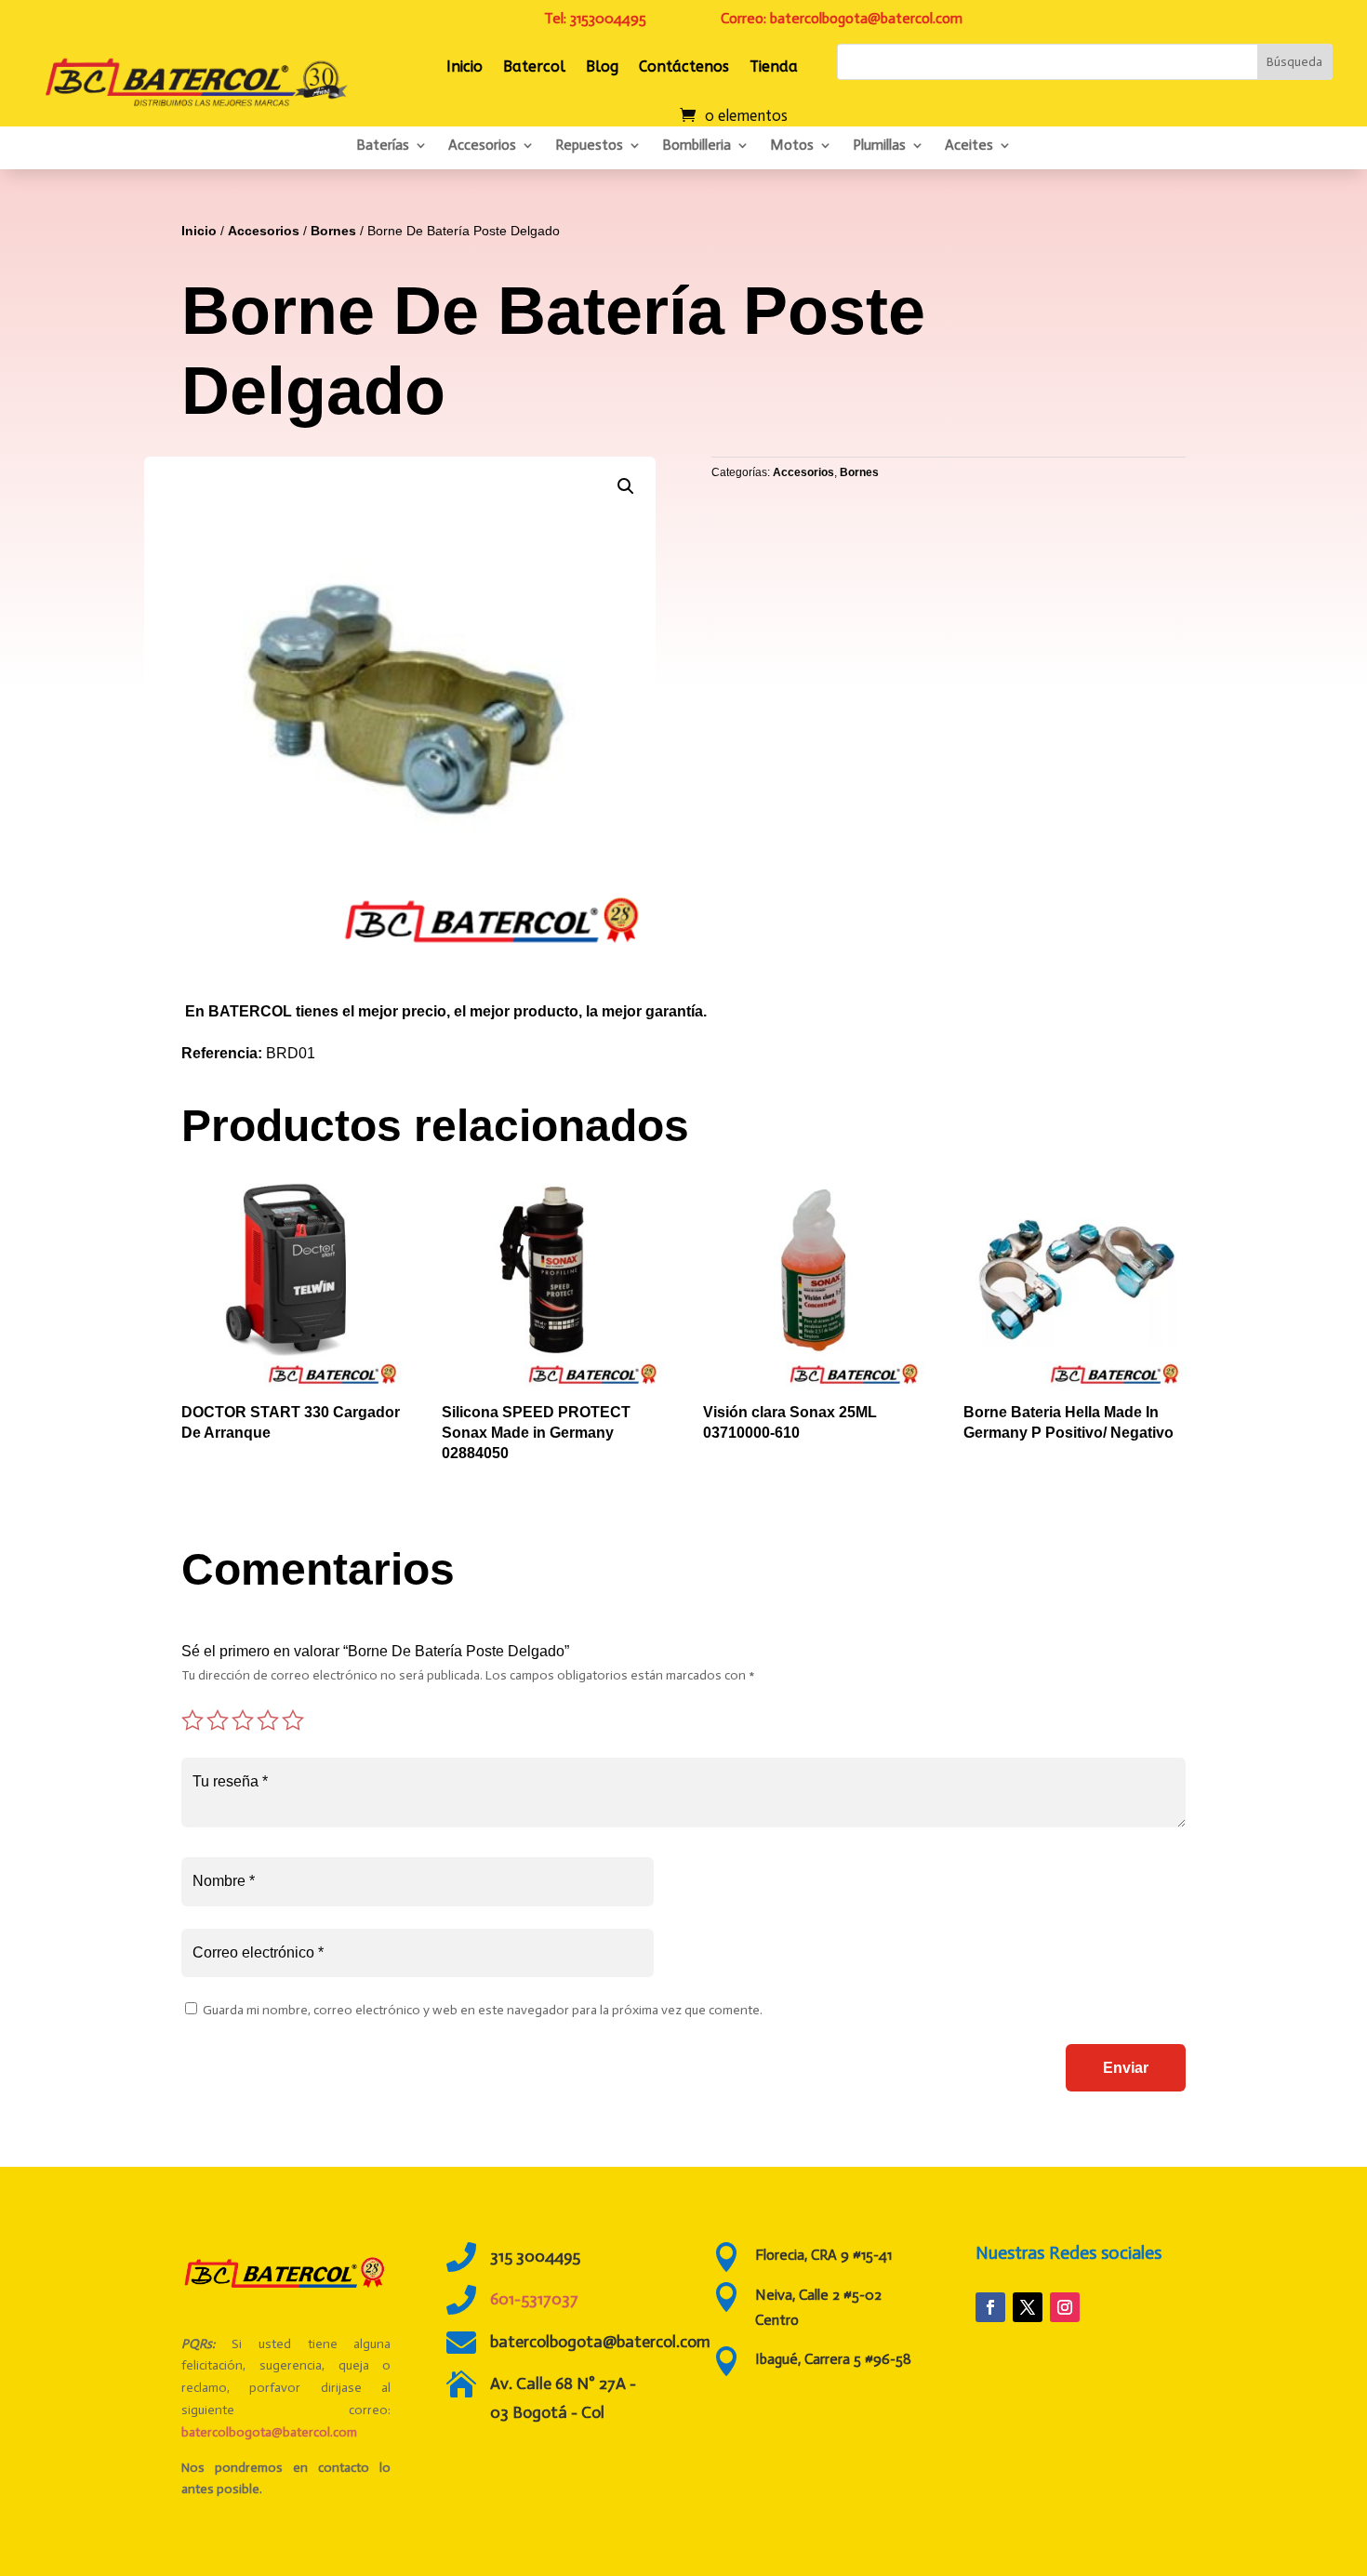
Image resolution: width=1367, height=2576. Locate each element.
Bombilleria (697, 145)
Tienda (774, 66)
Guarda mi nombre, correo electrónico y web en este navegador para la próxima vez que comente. (483, 2010)
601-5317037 (534, 2299)
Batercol (534, 66)
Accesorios (482, 145)
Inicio (465, 66)
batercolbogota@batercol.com (269, 2432)
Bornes (333, 231)
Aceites (969, 145)
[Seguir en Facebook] (990, 2307)
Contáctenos (684, 66)
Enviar (1126, 2068)
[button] (626, 486)
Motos (792, 145)
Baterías (383, 145)
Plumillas (879, 145)
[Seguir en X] (1028, 2307)
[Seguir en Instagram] (1065, 2307)
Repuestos (589, 145)
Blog (602, 66)
